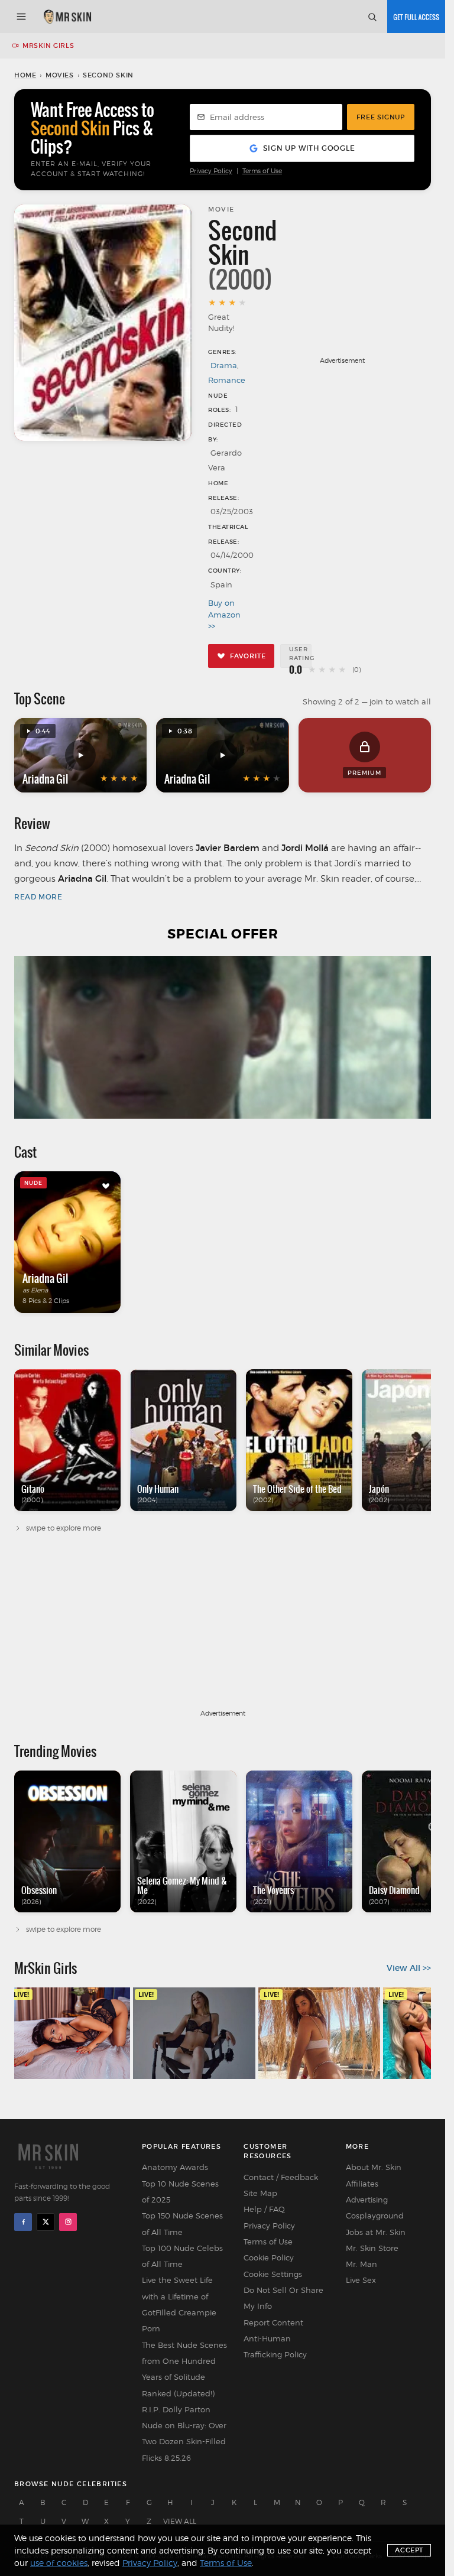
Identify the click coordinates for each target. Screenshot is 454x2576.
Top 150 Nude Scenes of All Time (182, 2223)
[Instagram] (68, 2222)
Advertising (367, 2200)
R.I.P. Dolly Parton (176, 2409)
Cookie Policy (269, 2257)
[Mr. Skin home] (67, 17)
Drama (224, 365)
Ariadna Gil (45, 779)
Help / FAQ (264, 2209)
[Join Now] (416, 17)
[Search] (372, 17)
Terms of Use (262, 171)
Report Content (273, 2322)
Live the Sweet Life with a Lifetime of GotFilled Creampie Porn (179, 2304)
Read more (38, 897)
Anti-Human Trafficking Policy (275, 2346)
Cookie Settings (273, 2274)
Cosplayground (375, 2216)
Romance (227, 380)
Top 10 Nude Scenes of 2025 (180, 2192)
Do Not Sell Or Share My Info (283, 2298)
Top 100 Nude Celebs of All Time (182, 2256)
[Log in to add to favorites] (106, 1186)
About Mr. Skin (374, 2167)
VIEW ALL (180, 2521)
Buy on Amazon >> (224, 614)
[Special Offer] (223, 1037)
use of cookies (59, 2563)
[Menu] (21, 17)
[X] (46, 2222)
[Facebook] (23, 2222)
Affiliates (362, 2184)
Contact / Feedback (281, 2177)
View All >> (409, 1968)
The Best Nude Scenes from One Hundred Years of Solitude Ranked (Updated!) (184, 2369)
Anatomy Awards (175, 2167)
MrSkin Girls (48, 46)
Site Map (260, 2193)
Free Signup (381, 117)
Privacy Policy (211, 171)
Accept (409, 2550)
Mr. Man (361, 2264)
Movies (60, 75)
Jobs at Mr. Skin (376, 2232)
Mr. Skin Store (372, 2248)
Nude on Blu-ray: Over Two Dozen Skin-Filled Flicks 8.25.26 (184, 2442)
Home (25, 75)
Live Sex (361, 2280)
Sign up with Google (309, 148)
